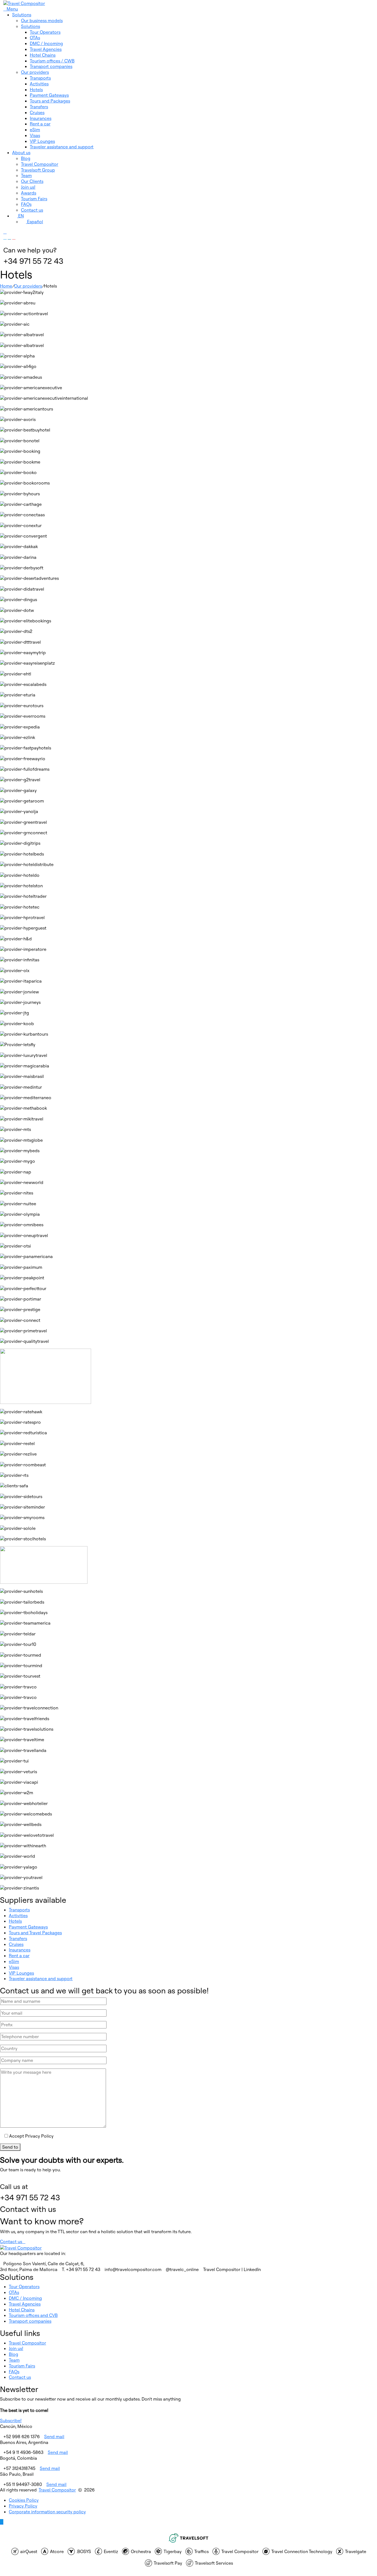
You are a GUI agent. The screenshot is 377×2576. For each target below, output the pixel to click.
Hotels (36, 90)
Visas (35, 135)
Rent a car (40, 124)
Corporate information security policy (47, 2512)
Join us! (28, 187)
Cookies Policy (24, 2500)
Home (6, 286)
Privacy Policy (23, 2506)
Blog (26, 158)
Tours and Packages (50, 101)
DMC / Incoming (46, 43)
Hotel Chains (43, 55)
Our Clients (32, 181)
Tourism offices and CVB (33, 2315)
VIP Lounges (42, 141)
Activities (39, 84)
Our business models (42, 20)
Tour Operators (45, 32)
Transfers (39, 107)
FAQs (26, 204)
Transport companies (51, 66)
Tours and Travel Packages (35, 1933)
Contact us (32, 210)
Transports (40, 78)
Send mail (54, 2436)
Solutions (22, 15)
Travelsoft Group (38, 170)
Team (26, 175)
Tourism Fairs (34, 199)
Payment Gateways (49, 95)
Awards (29, 193)
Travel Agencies (46, 49)
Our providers (35, 72)
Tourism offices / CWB (52, 61)
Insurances (41, 118)
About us (21, 152)
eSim (35, 130)
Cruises (37, 112)
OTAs (35, 38)
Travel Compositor (40, 164)
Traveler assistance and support (62, 147)
